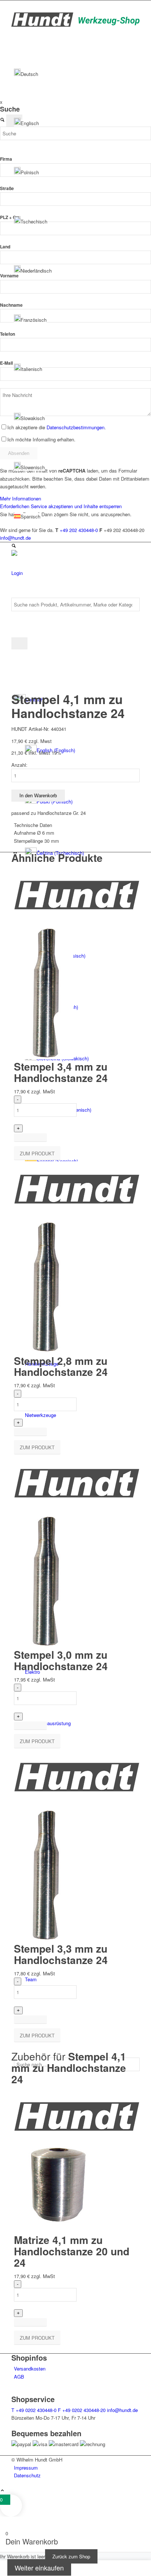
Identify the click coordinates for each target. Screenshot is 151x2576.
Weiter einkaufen (39, 2568)
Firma (6, 159)
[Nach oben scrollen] (2, 2491)
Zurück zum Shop (71, 2556)
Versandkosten (30, 2369)
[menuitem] (77, 2468)
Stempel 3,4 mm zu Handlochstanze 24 (61, 1072)
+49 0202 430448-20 (82, 2410)
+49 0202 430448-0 (34, 2410)
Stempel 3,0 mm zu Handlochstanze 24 (61, 1660)
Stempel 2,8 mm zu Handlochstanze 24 (61, 1366)
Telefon (8, 334)
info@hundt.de (122, 2410)
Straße (7, 188)
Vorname (9, 276)
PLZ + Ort (10, 217)
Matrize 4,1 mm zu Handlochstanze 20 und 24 (72, 2251)
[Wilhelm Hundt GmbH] (75, 25)
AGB (19, 2377)
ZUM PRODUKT (37, 1153)
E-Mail (6, 363)
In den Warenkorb (38, 796)
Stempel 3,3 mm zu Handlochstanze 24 (61, 1954)
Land (5, 247)
